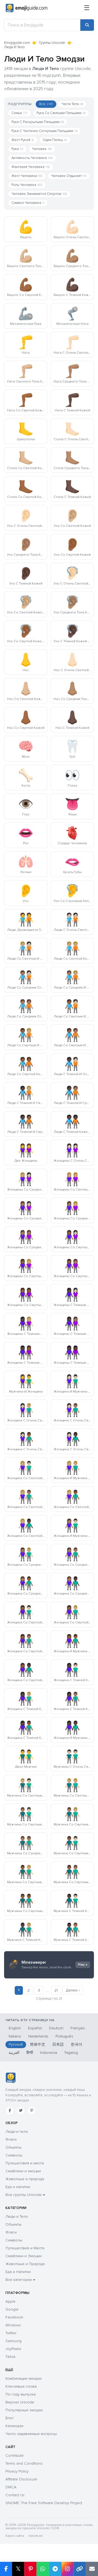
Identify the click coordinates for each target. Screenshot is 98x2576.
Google (12, 2309)
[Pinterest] (32, 2110)
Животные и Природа (25, 2264)
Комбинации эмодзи (24, 2378)
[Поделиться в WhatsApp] (43, 2569)
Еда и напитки (18, 2187)
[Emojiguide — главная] (10, 2078)
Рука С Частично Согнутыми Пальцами (45, 131)
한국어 (76, 2044)
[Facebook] (10, 2110)
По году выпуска (21, 2394)
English (15, 2028)
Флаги (11, 2139)
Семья (20, 113)
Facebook (14, 2317)
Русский (16, 2044)
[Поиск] (87, 25)
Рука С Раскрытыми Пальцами (38, 122)
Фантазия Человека (31, 167)
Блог (10, 2418)
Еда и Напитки (18, 2272)
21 (56, 1990)
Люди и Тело (17, 2216)
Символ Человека (28, 203)
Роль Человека (27, 185)
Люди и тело (17, 2132)
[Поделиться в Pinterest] (30, 2569)
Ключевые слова (21, 2386)
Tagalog (71, 2053)
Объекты (13, 2147)
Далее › (73, 1990)
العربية (14, 2053)
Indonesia (49, 2053)
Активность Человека (32, 158)
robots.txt (35, 2536)
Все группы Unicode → (25, 2195)
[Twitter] (21, 2110)
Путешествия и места (25, 2163)
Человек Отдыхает (69, 176)
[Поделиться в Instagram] (67, 2569)
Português (64, 2036)
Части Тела (72, 104)
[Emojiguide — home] (27, 8)
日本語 (58, 2044)
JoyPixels (13, 2349)
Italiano (15, 2036)
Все (46, 104)
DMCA (11, 2487)
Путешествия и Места (25, 2248)
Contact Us (15, 2495)
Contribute (15, 2456)
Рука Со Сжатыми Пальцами (61, 113)
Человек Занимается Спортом (39, 194)
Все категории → (20, 2280)
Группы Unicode (52, 43)
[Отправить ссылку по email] (92, 2569)
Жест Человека (27, 176)
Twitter (11, 2333)
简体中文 (38, 2044)
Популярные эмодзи (24, 2410)
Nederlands (38, 2036)
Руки (17, 149)
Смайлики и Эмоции (24, 2256)
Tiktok (10, 2357)
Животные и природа (25, 2179)
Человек (42, 149)
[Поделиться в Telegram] (55, 2569)
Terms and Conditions (24, 2463)
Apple (10, 2301)
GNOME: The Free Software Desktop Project (44, 2503)
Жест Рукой (23, 140)
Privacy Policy (17, 2471)
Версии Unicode (20, 2402)
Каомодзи (14, 2426)
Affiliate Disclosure (21, 2479)
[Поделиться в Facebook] (6, 2569)
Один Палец (55, 140)
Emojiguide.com (17, 43)
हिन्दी (30, 2053)
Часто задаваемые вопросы (31, 2434)
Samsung (13, 2341)
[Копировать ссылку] (80, 2569)
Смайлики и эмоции (23, 2171)
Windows (13, 2325)
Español (35, 2028)
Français (78, 2028)
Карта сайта (15, 2536)
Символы (14, 2155)
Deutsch (56, 2028)
